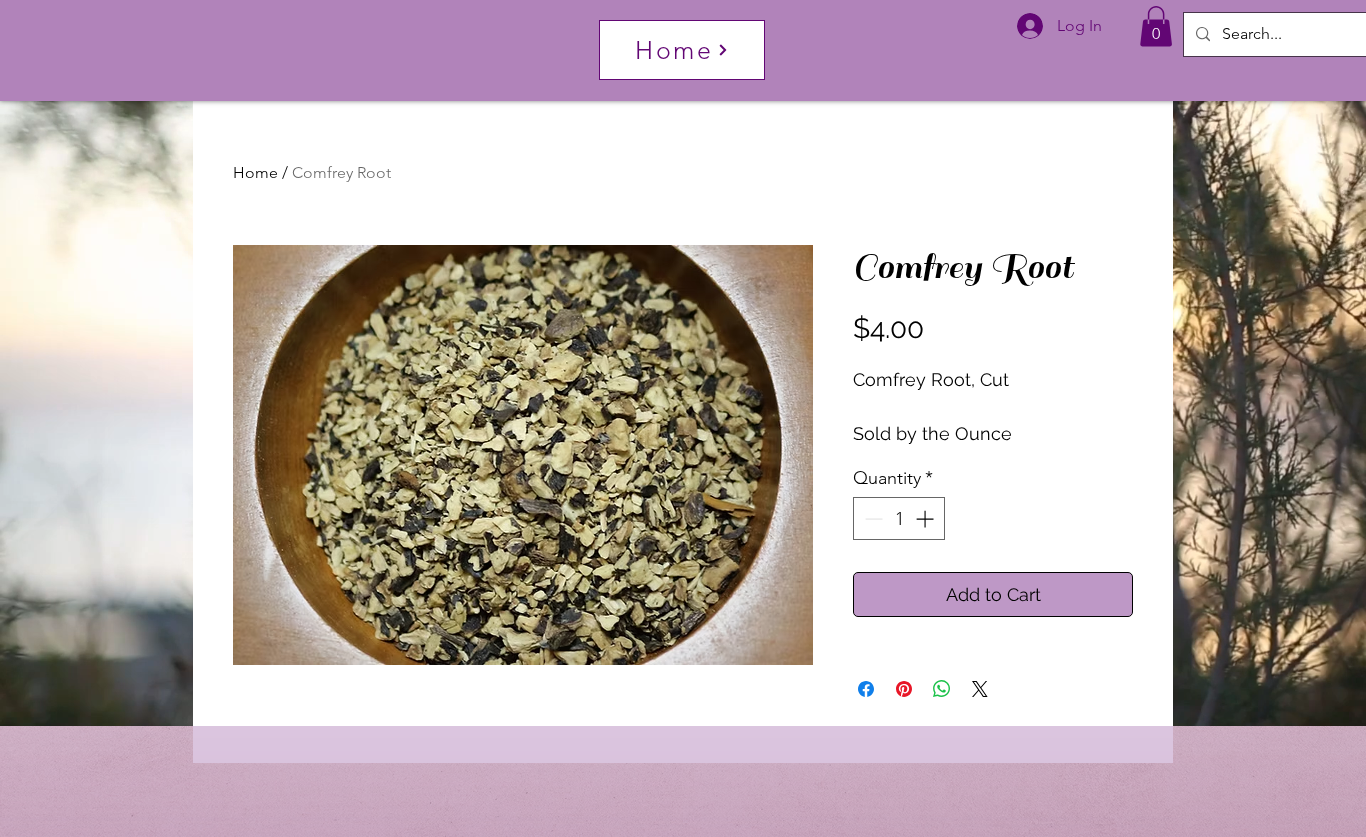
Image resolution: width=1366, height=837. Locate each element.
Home (255, 172)
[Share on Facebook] (866, 689)
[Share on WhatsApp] (942, 689)
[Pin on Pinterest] (904, 689)
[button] (1156, 26)
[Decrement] (871, 518)
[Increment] (926, 518)
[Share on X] (980, 689)
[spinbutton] (899, 518)
